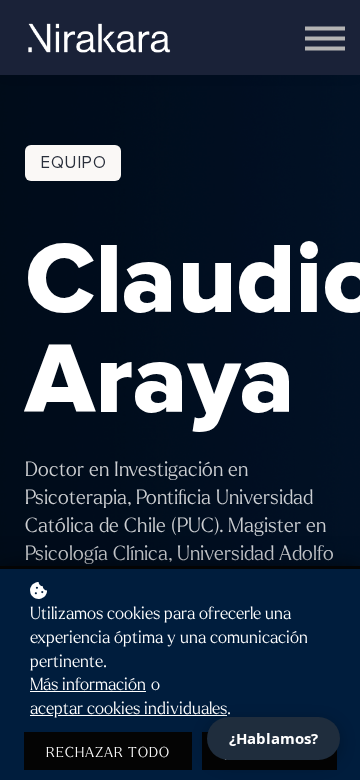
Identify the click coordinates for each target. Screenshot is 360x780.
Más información (88, 685)
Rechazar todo (108, 752)
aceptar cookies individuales (128, 709)
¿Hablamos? (273, 738)
